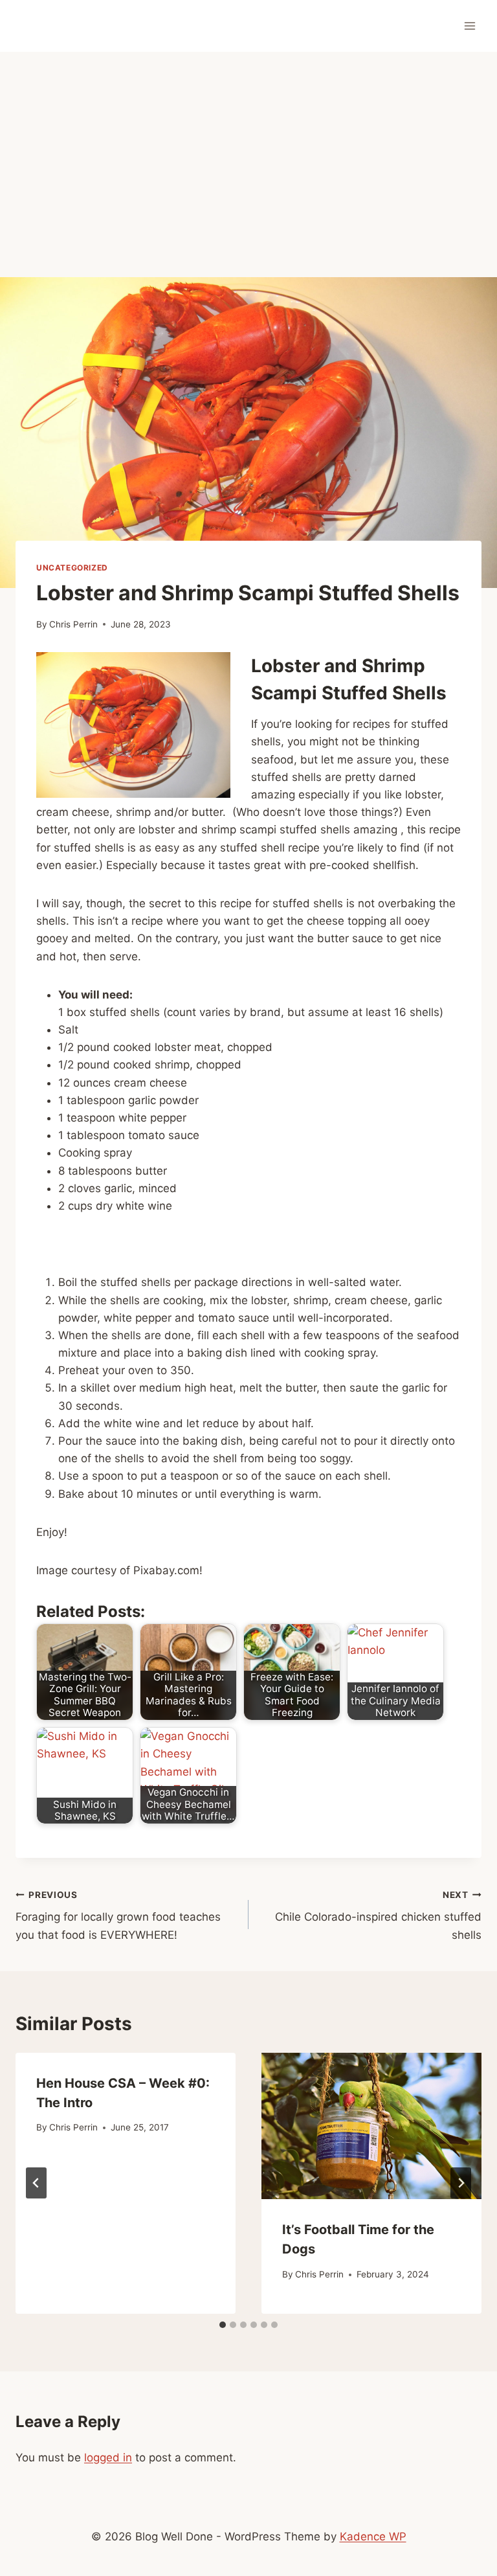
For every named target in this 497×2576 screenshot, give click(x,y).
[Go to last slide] (36, 2183)
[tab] (223, 2325)
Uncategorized (72, 568)
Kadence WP (373, 2536)
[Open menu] (469, 26)
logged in (108, 2457)
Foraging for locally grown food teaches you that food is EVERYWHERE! (118, 1915)
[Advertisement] (248, 149)
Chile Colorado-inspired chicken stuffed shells (378, 1915)
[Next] (461, 2183)
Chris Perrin (73, 624)
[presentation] (371, 2126)
